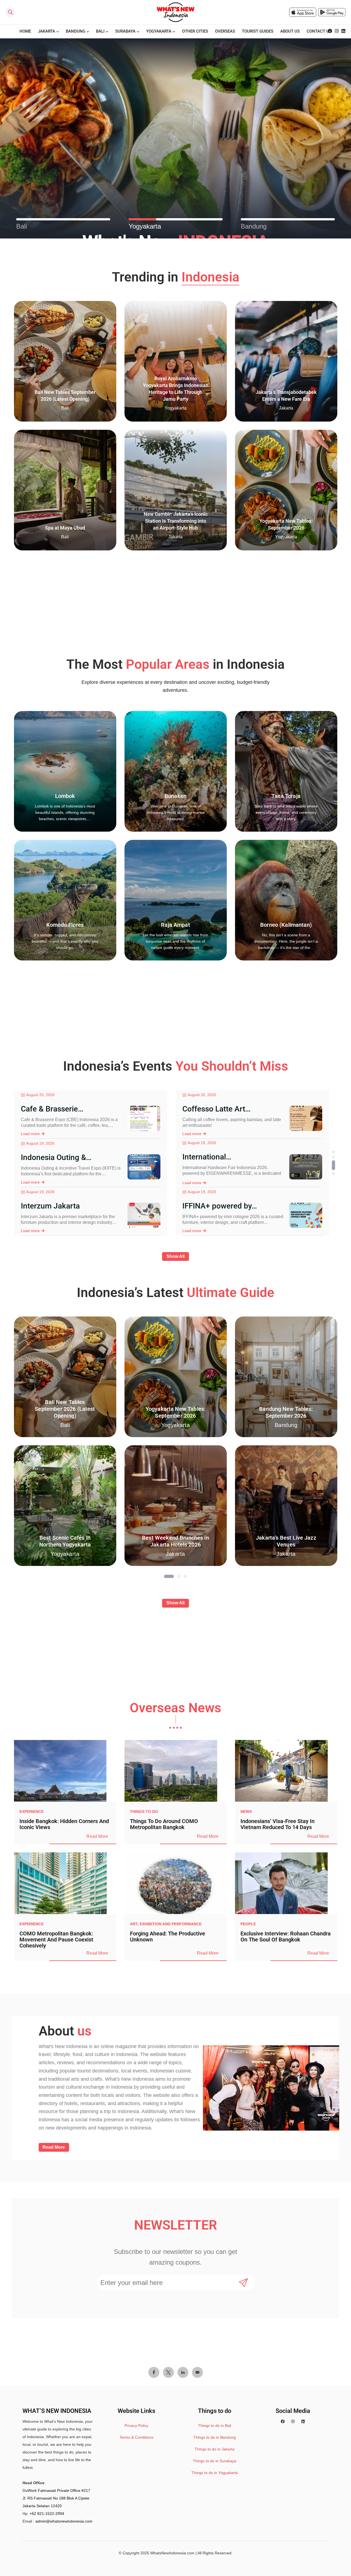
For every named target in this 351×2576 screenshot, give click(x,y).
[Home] (175, 12)
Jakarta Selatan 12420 (42, 2506)
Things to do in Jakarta (215, 2449)
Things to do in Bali (215, 2426)
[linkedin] (343, 31)
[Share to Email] (197, 2372)
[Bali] (63, 219)
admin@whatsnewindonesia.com (64, 2521)
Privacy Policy (136, 2426)
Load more (30, 1134)
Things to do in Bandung (215, 2437)
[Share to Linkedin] (183, 2372)
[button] (333, 1152)
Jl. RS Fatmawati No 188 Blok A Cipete (56, 2498)
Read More (97, 1836)
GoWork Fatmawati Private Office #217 (56, 2490)
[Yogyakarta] (176, 219)
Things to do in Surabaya (215, 2461)
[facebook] (330, 31)
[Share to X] (168, 2372)
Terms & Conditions (136, 2437)
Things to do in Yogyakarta (215, 2473)
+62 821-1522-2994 (47, 2514)
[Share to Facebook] (154, 2372)
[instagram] (337, 31)
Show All (175, 1256)
